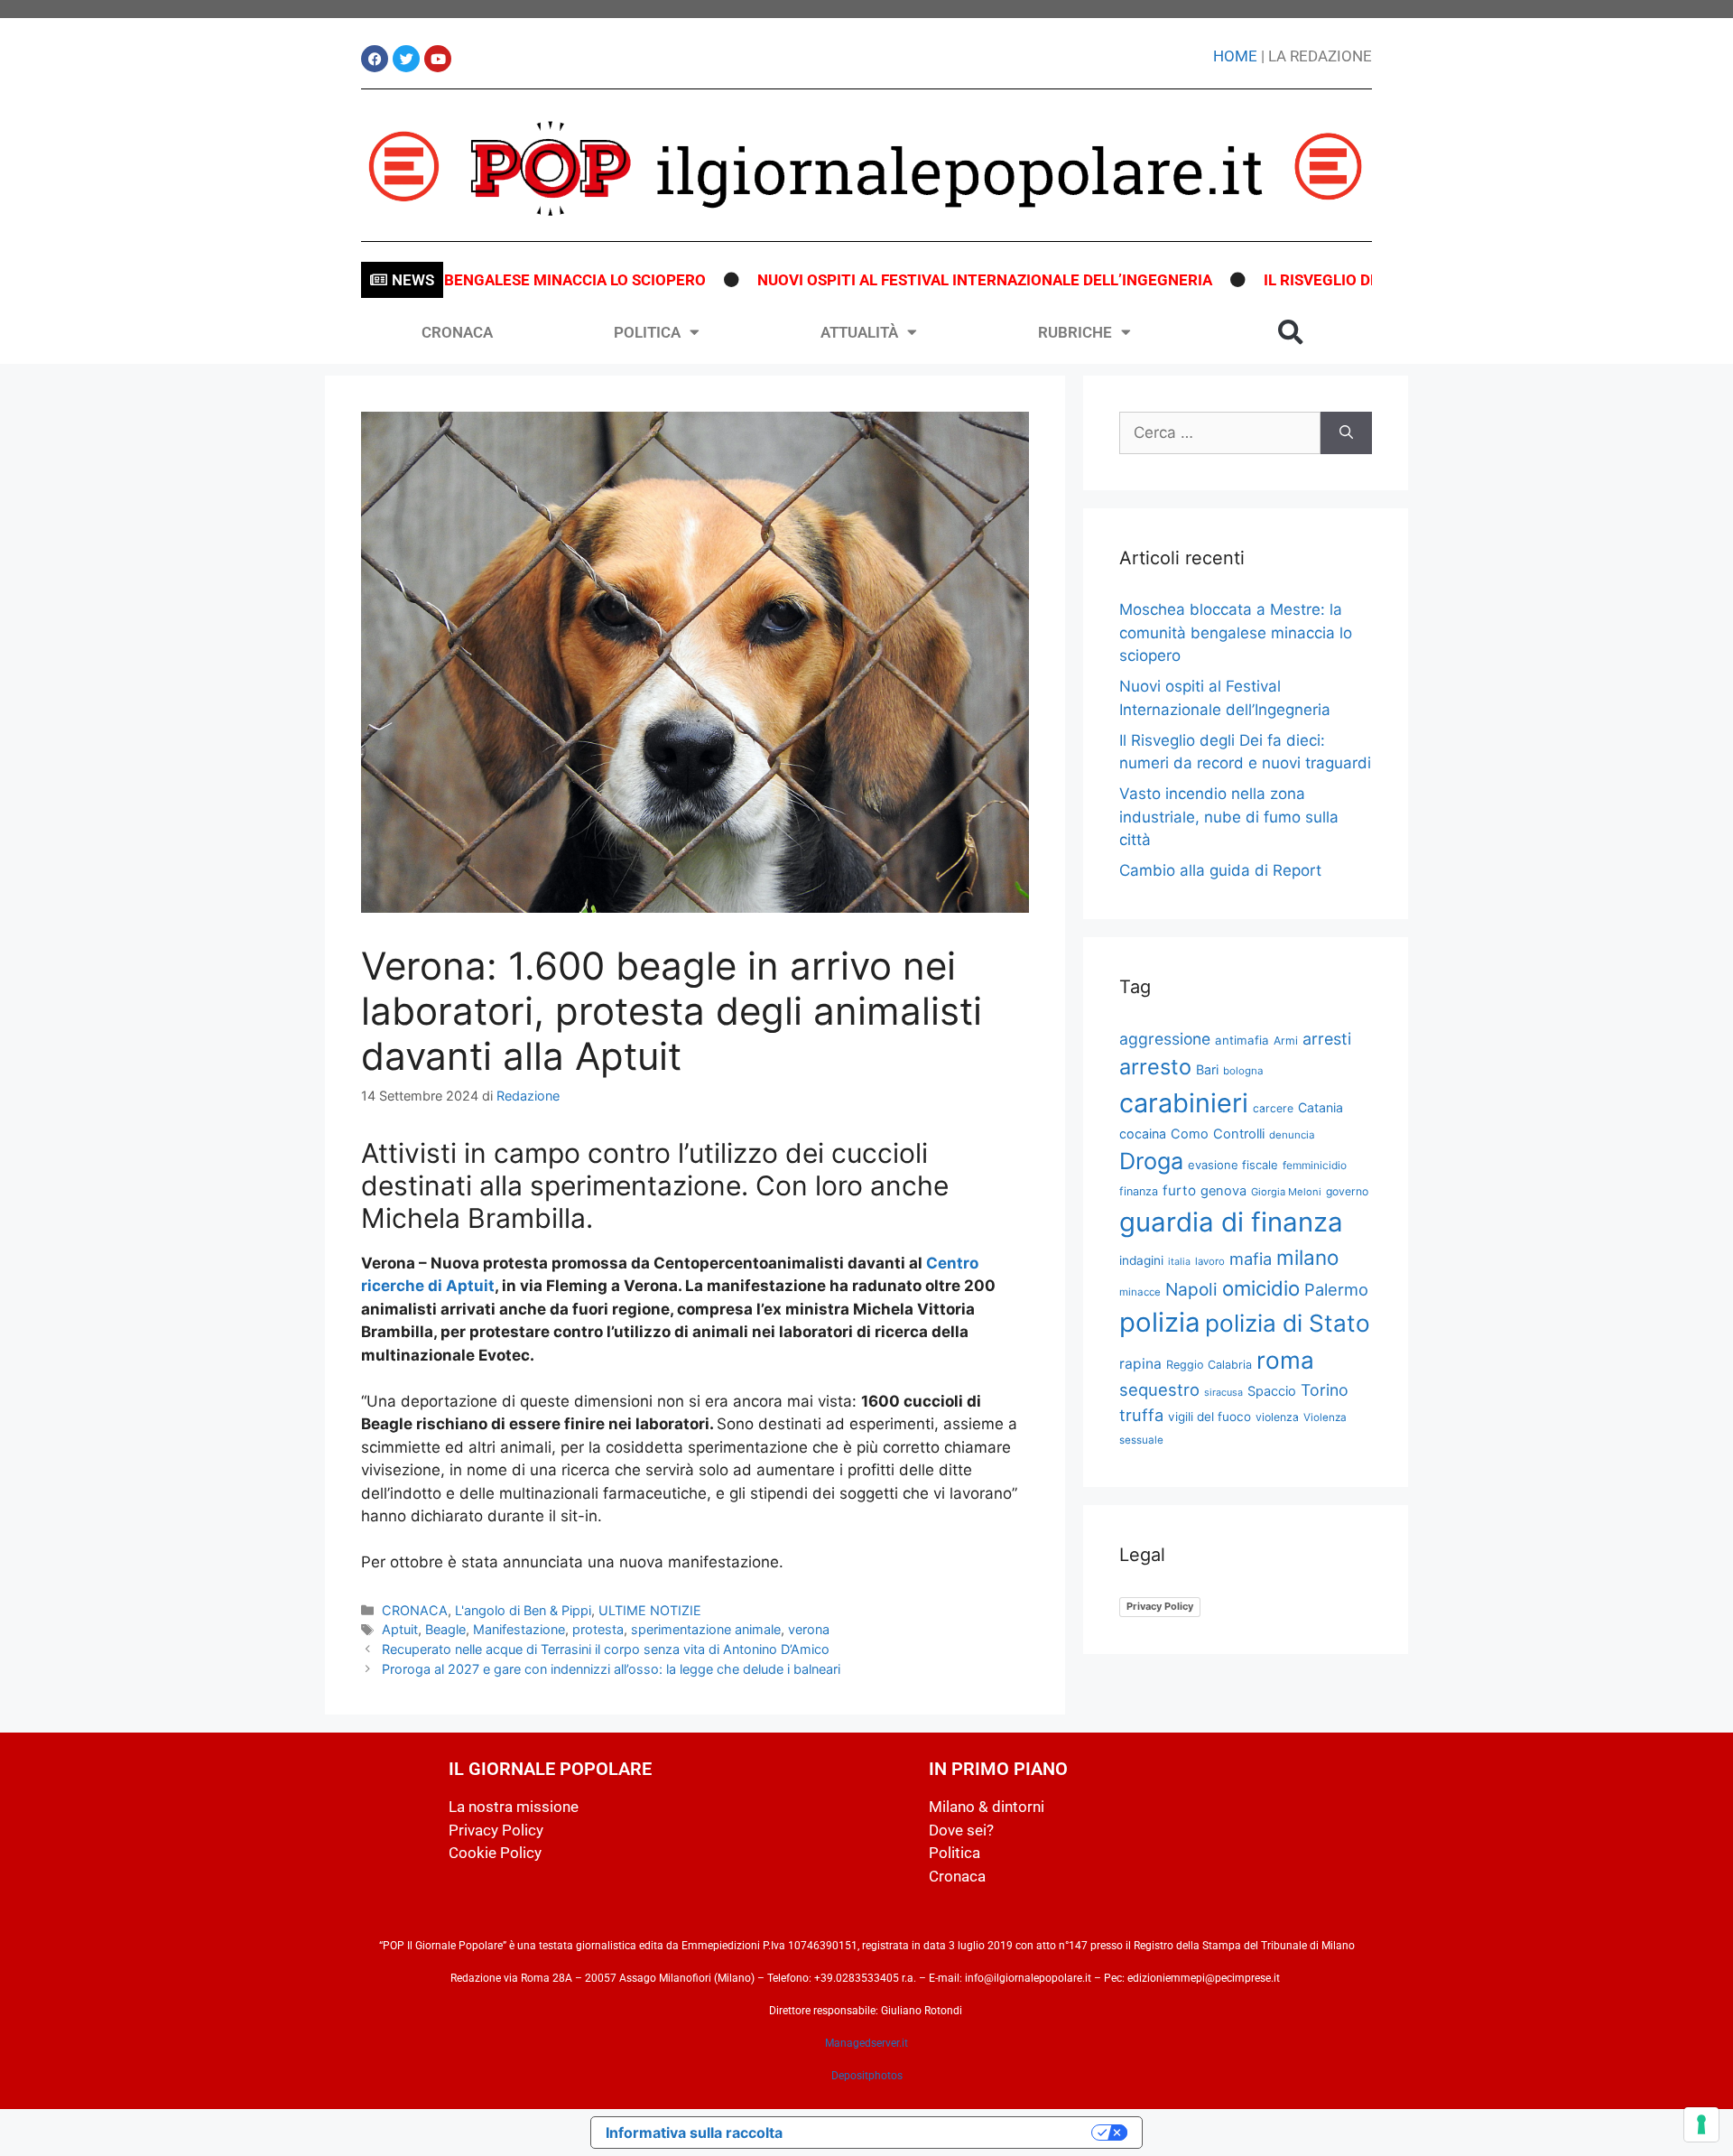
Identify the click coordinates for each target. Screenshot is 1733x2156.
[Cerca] (1346, 433)
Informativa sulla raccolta (694, 2133)
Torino (1325, 1390)
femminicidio (1315, 1165)
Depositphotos (867, 2076)
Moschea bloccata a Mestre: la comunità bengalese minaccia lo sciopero (1236, 632)
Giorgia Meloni (1286, 1192)
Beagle (445, 1629)
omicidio (1261, 1288)
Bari (1207, 1069)
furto (1179, 1190)
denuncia (1292, 1135)
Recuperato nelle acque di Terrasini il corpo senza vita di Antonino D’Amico (606, 1649)
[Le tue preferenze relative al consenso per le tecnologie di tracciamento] (1701, 2124)
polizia (1160, 1322)
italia (1179, 1262)
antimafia (1242, 1040)
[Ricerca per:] (1220, 433)
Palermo (1336, 1289)
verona (809, 1629)
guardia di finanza (1231, 1222)
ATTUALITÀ (859, 332)
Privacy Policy (1160, 1606)
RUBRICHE (1075, 332)
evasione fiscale (1233, 1165)
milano (1307, 1257)
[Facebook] (375, 59)
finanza (1139, 1191)
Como (1190, 1134)
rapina (1140, 1364)
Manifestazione (519, 1629)
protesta (598, 1629)
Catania (1321, 1107)
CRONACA (457, 332)
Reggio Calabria (1209, 1365)
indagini (1141, 1260)
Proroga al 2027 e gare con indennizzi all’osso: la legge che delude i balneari (611, 1669)
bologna (1243, 1071)
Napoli (1191, 1289)
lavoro (1210, 1261)
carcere (1273, 1108)
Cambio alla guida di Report (1220, 870)
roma (1285, 1360)
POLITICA (647, 332)
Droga (1151, 1161)
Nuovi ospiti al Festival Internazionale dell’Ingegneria (931, 280)
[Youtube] (438, 59)
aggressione (1165, 1039)
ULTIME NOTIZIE (650, 1610)
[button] (1291, 332)
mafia (1251, 1259)
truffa (1141, 1415)
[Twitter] (406, 59)
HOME (1235, 56)
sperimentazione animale (706, 1629)
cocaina (1143, 1134)
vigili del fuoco (1209, 1417)
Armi (1286, 1041)
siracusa (1223, 1392)
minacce (1140, 1292)
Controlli (1239, 1134)
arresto (1155, 1067)
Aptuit (400, 1629)
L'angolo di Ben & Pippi (523, 1610)
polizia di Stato (1288, 1323)
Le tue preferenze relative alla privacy (946, 2133)
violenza (1277, 1417)
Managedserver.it (866, 2043)
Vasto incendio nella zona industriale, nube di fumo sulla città (1229, 817)
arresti (1327, 1039)
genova (1223, 1191)
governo (1347, 1191)
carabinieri (1184, 1103)
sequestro (1159, 1389)
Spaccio (1272, 1391)
